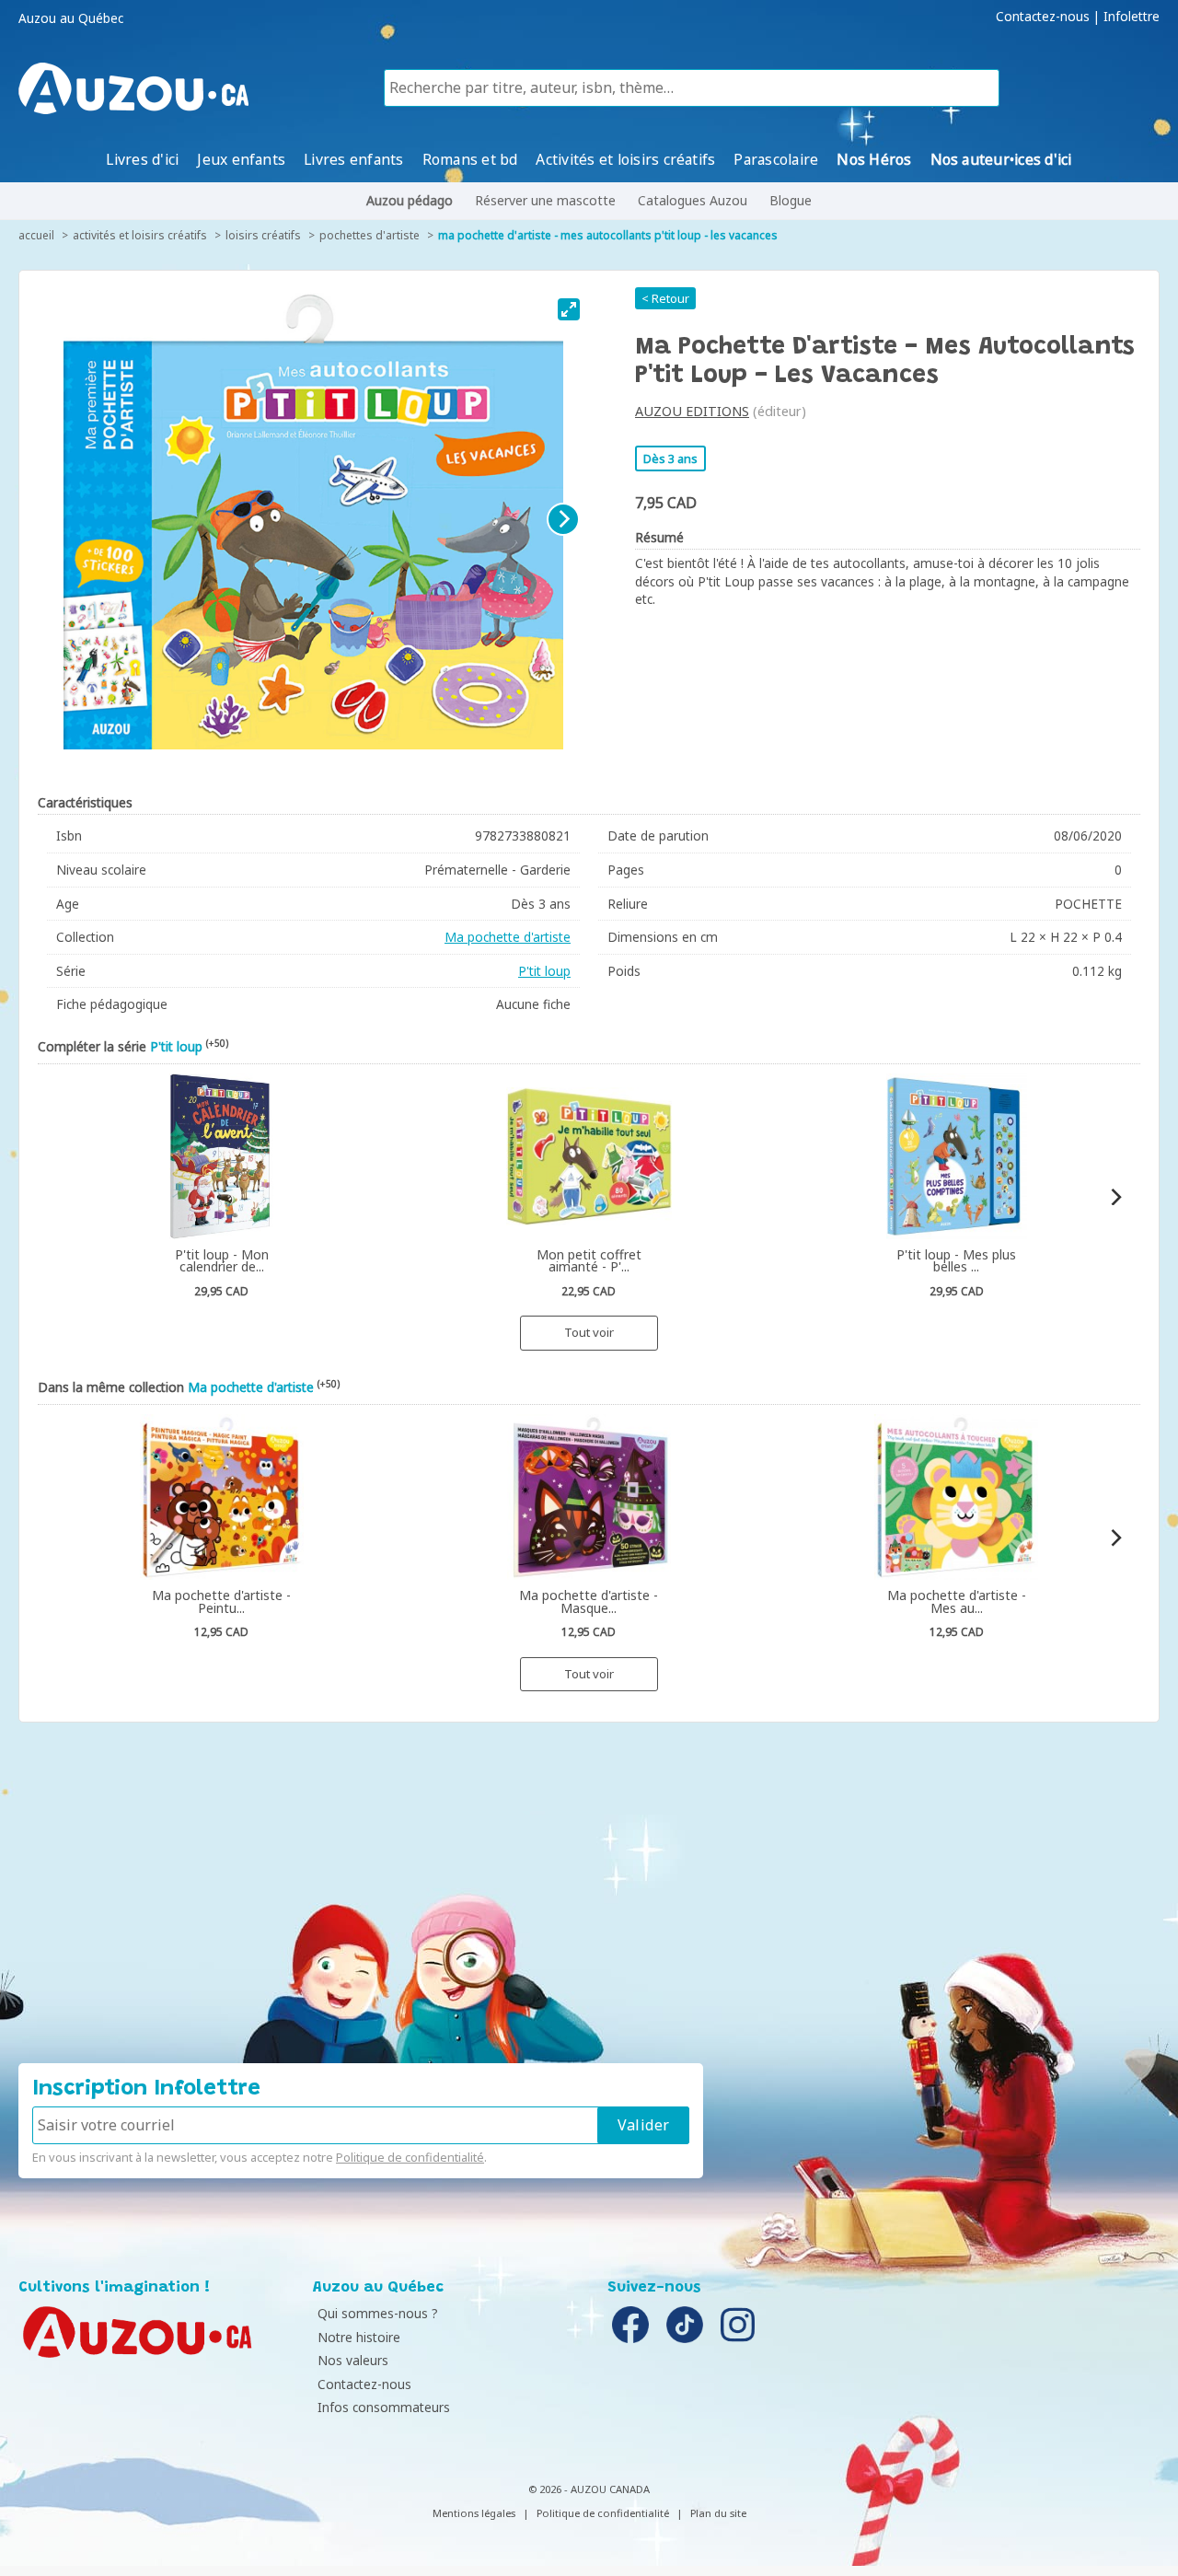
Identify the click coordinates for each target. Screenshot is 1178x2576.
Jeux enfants (241, 159)
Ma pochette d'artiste (508, 937)
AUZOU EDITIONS (692, 411)
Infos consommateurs (384, 2407)
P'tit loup (544, 971)
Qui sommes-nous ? (378, 2313)
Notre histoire (359, 2337)
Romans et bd (470, 159)
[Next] (563, 519)
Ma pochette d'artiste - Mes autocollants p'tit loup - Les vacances (608, 235)
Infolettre (1132, 17)
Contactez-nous (1043, 17)
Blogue (791, 200)
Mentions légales (474, 2513)
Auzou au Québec (71, 18)
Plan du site (718, 2513)
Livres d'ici (142, 159)
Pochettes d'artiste (370, 235)
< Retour (665, 298)
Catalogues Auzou (693, 200)
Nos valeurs (353, 2360)
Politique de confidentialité (410, 2157)
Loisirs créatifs (263, 235)
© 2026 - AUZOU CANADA (589, 2489)
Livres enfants (353, 159)
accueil (36, 235)
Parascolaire (776, 159)
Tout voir (589, 1332)
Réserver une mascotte (545, 200)
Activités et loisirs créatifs (625, 159)
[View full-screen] (569, 309)
